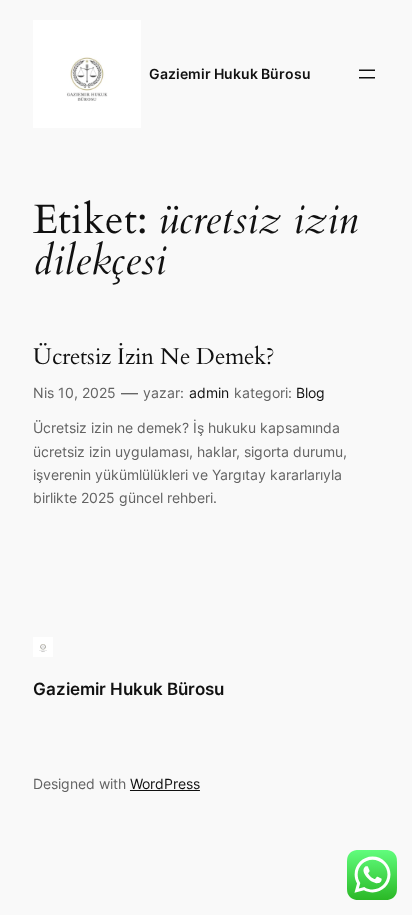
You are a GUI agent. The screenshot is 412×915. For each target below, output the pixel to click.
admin (209, 392)
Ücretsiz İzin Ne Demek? (154, 357)
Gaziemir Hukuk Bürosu (230, 73)
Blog (310, 392)
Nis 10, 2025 (74, 392)
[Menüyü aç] (367, 74)
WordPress (165, 783)
